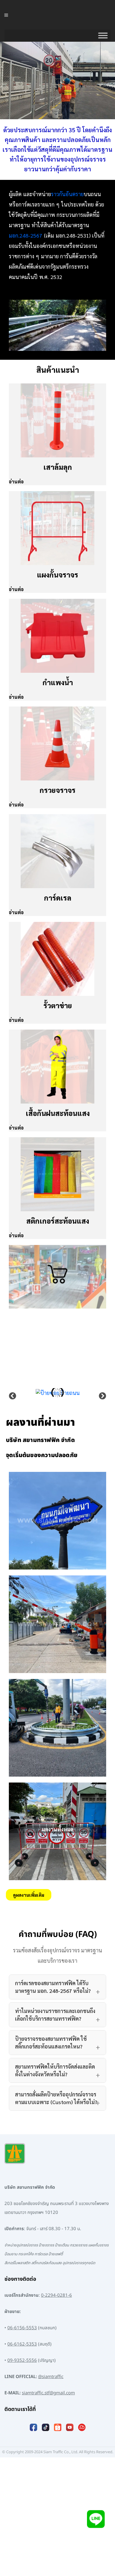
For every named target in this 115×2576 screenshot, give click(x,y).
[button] (13, 1396)
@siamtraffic (51, 2377)
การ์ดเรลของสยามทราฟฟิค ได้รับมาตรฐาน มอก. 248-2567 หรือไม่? (53, 1987)
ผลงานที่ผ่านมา (40, 1423)
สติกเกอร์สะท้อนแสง (58, 1221)
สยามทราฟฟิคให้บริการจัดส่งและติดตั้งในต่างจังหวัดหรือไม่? (55, 2070)
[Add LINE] (96, 2520)
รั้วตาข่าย (58, 1005)
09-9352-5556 (22, 2360)
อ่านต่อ (16, 482)
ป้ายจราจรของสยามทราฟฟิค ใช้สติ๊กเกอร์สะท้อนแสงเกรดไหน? (51, 2042)
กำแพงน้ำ (58, 682)
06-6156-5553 (22, 2328)
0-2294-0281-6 (56, 2295)
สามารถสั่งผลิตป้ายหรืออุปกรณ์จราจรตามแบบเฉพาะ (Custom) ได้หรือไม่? (56, 2098)
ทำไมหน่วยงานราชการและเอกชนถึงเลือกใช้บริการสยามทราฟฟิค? (55, 2015)
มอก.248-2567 (26, 235)
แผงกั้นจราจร (57, 575)
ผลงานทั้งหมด (58, 1829)
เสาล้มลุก (58, 467)
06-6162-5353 (22, 2344)
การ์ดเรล (58, 898)
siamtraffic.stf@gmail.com (48, 2393)
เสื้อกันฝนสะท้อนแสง (58, 1113)
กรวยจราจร (57, 790)
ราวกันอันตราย (67, 194)
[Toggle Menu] (103, 36)
